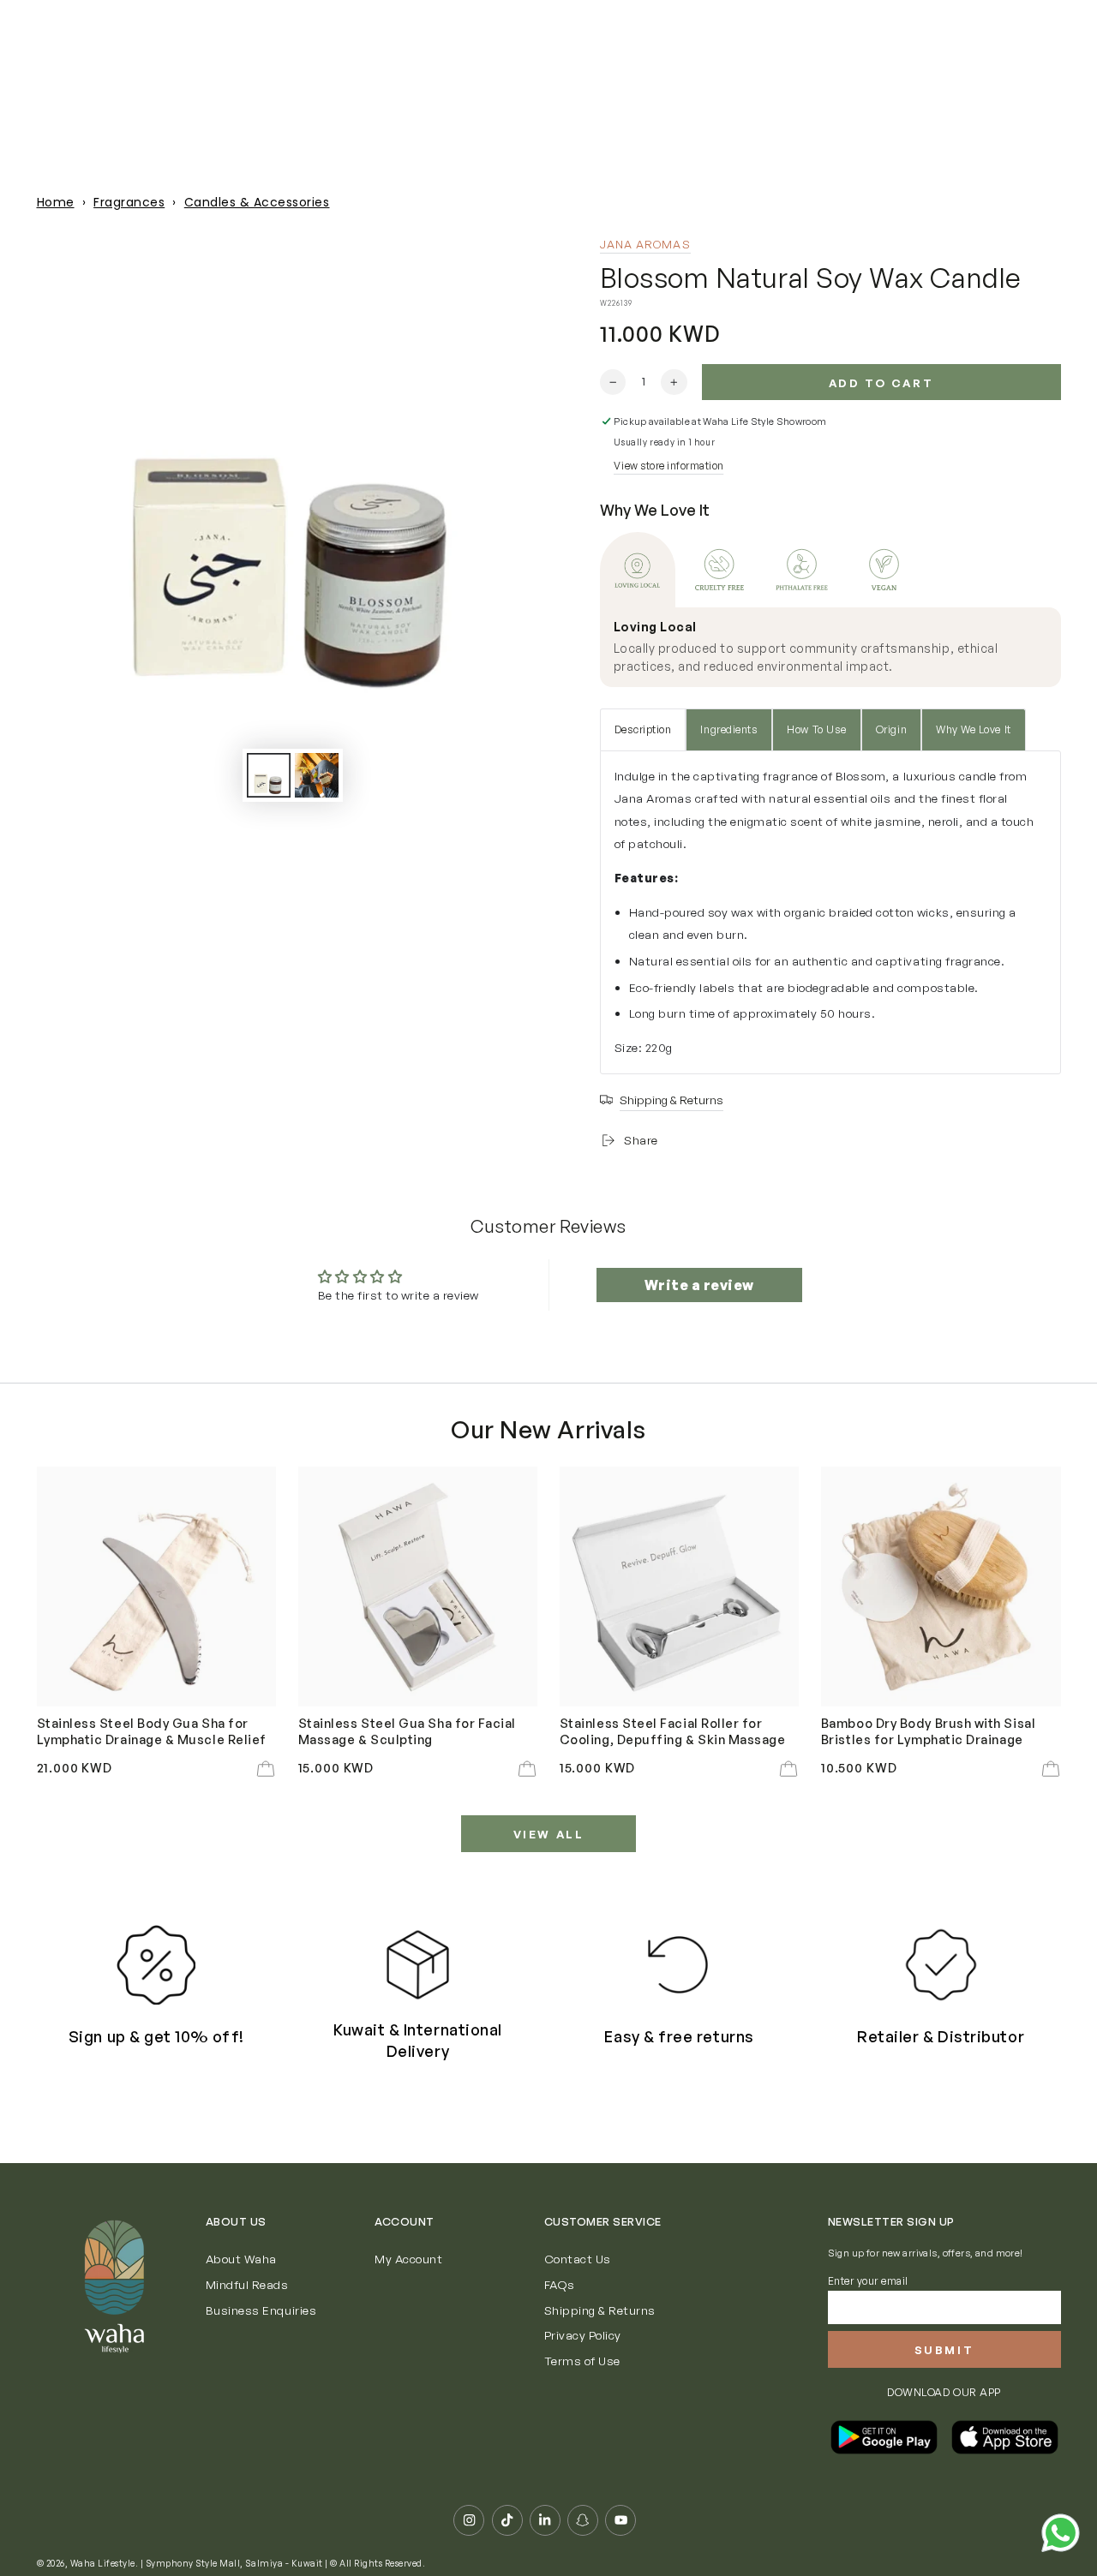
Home (56, 202)
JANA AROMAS (645, 244)
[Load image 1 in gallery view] (269, 775)
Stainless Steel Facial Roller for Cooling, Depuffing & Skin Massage (673, 1730)
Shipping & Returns (600, 2310)
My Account (408, 2259)
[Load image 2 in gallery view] (317, 775)
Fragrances (129, 202)
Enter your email (868, 2281)
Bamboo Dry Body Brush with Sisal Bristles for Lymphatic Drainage (928, 1730)
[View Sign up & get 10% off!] (156, 1964)
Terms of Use (582, 2361)
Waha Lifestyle (103, 2563)
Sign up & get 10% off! (156, 2036)
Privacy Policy (583, 2335)
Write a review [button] (699, 1285)
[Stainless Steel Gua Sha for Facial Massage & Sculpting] (418, 1587)
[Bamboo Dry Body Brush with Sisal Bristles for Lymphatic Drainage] (941, 1587)
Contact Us (578, 2259)
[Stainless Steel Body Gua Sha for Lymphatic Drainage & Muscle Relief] (157, 1587)
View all (549, 1834)
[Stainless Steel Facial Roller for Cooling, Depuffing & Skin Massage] (680, 1587)
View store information (668, 466)
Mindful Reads (247, 2284)
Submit (944, 2350)
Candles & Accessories (257, 202)
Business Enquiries (261, 2310)
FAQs (560, 2284)
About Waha (241, 2259)
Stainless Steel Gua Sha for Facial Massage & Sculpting (407, 1730)
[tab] (638, 570)
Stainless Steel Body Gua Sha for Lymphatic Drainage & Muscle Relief (152, 1730)
